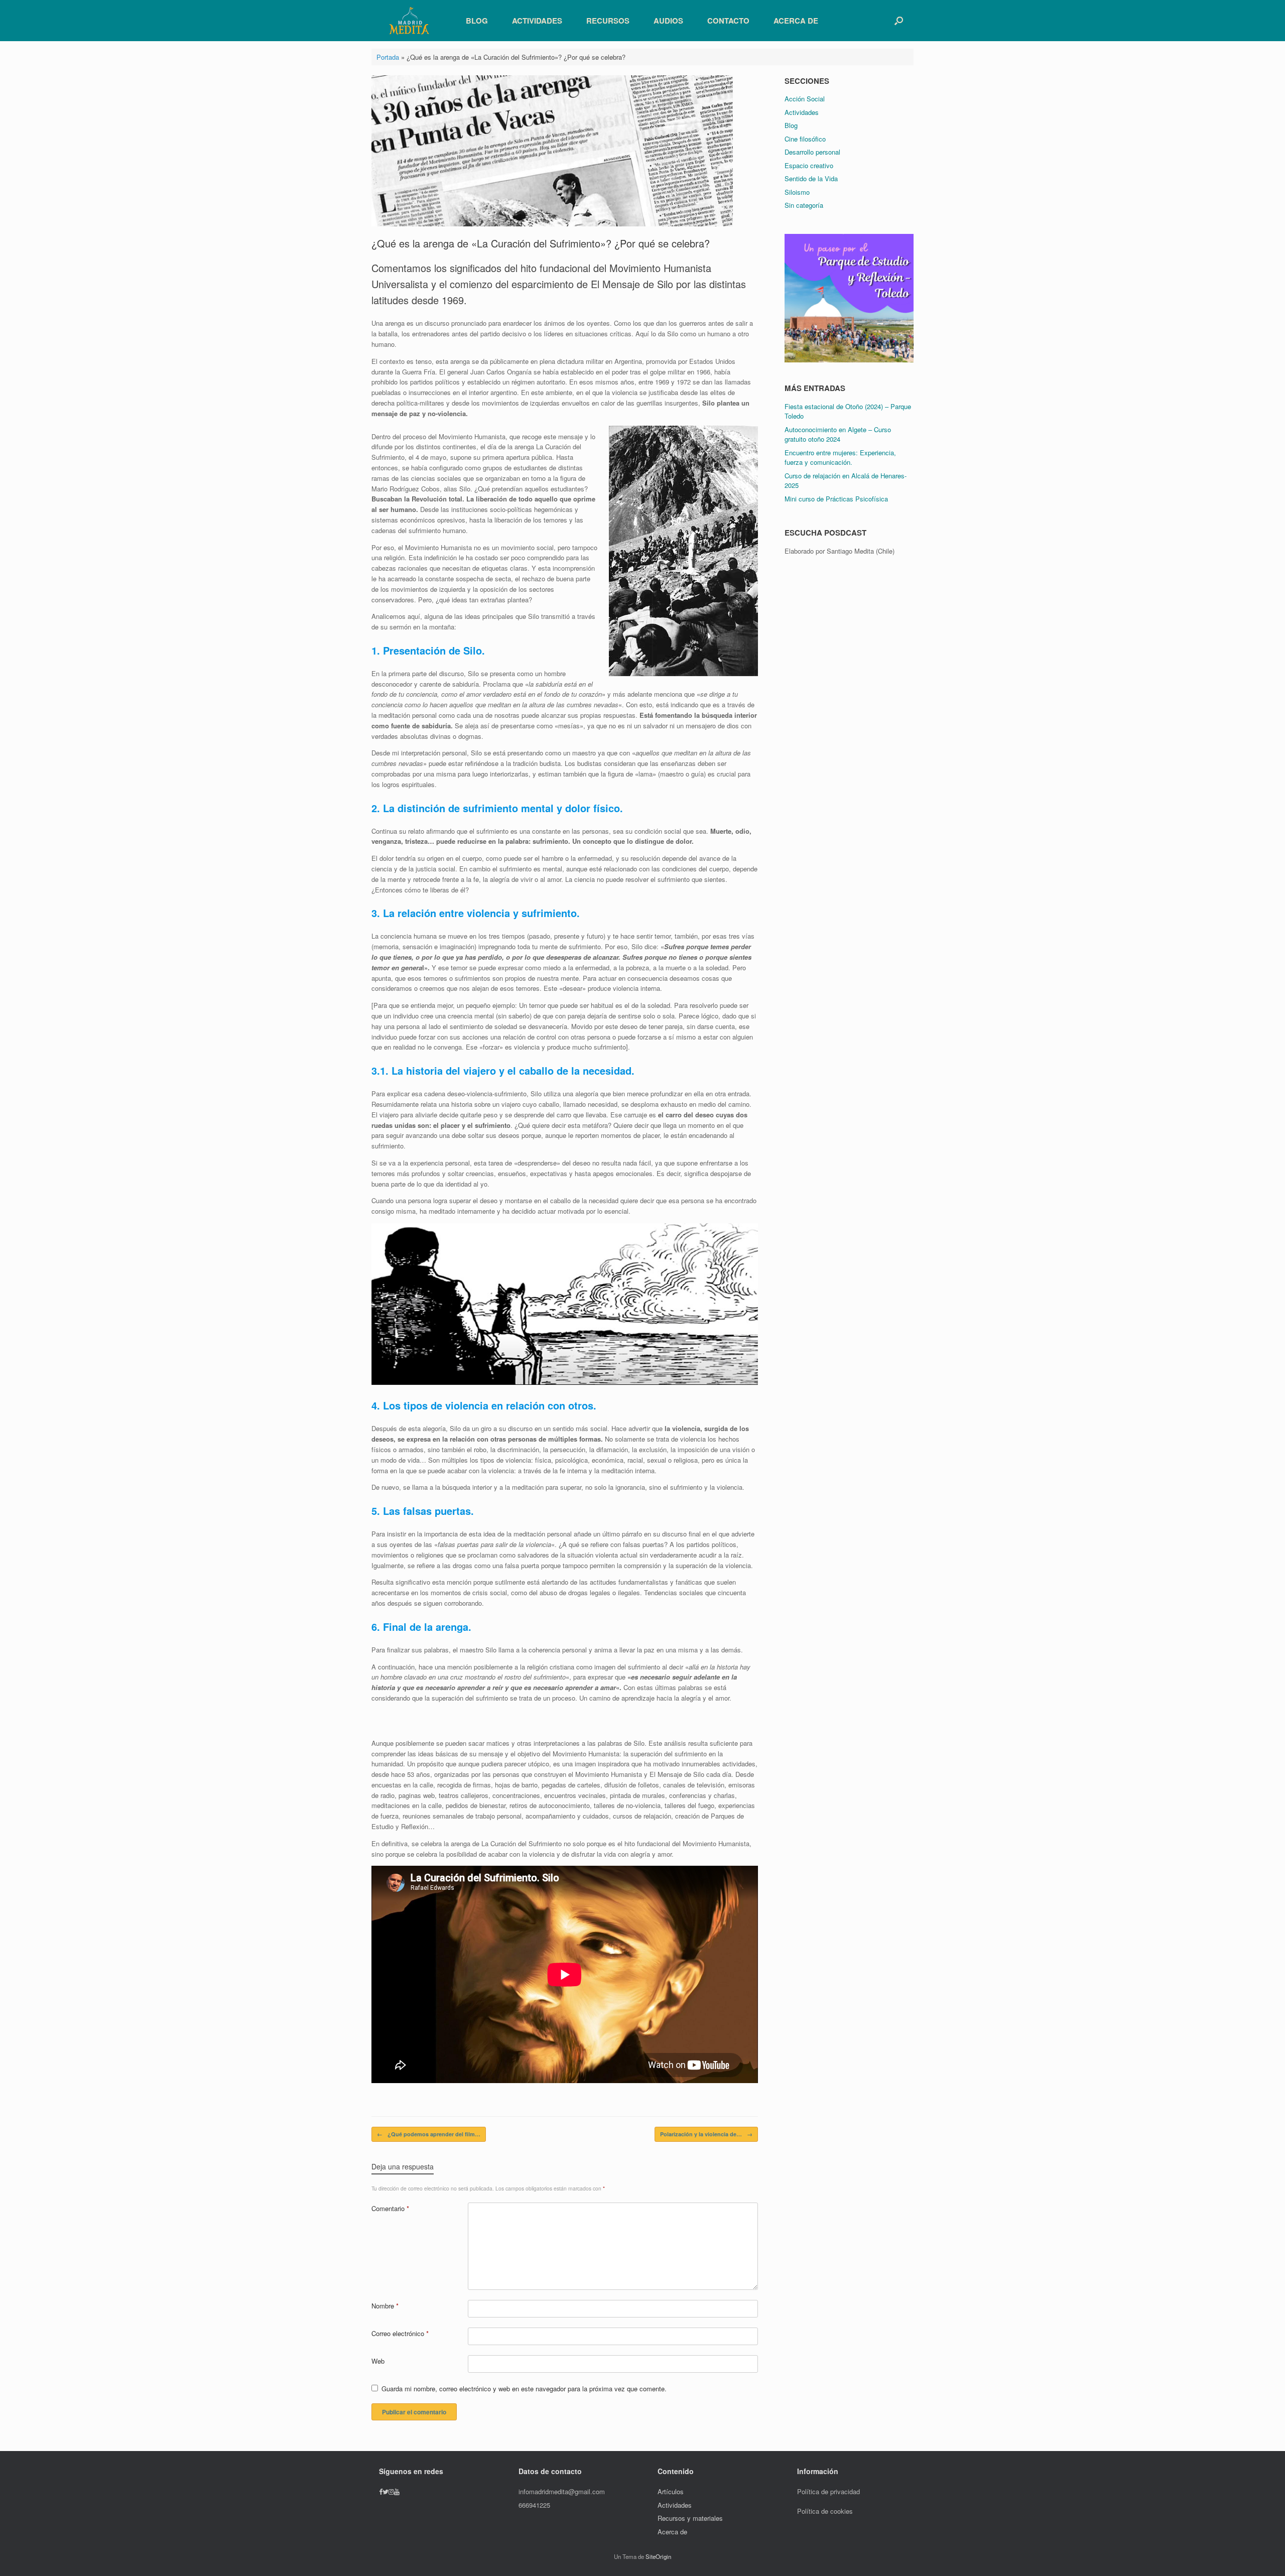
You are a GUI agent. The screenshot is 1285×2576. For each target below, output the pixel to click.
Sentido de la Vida (811, 178)
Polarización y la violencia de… (706, 2134)
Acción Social (805, 99)
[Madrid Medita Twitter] (385, 2491)
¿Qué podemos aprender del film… (429, 2134)
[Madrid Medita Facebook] (381, 2491)
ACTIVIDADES (537, 21)
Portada (388, 57)
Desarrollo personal (812, 152)
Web (378, 2361)
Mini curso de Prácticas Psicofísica (836, 499)
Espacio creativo (809, 165)
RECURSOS (608, 21)
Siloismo (797, 192)
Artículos (672, 2491)
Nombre (385, 2306)
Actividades (802, 112)
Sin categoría (804, 205)
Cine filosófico (805, 139)
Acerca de (672, 2532)
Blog (791, 125)
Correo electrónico (400, 2333)
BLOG (477, 21)
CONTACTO (728, 21)
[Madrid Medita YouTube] (397, 2491)
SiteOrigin (658, 2556)
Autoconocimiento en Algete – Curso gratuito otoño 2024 (838, 434)
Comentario (390, 2208)
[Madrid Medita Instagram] (391, 2491)
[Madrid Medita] (409, 21)
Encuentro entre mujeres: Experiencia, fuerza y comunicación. (840, 458)
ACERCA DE (796, 21)
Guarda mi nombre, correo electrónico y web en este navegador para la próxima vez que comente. (524, 2389)
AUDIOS (668, 21)
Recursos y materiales (690, 2518)
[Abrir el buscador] (899, 21)
